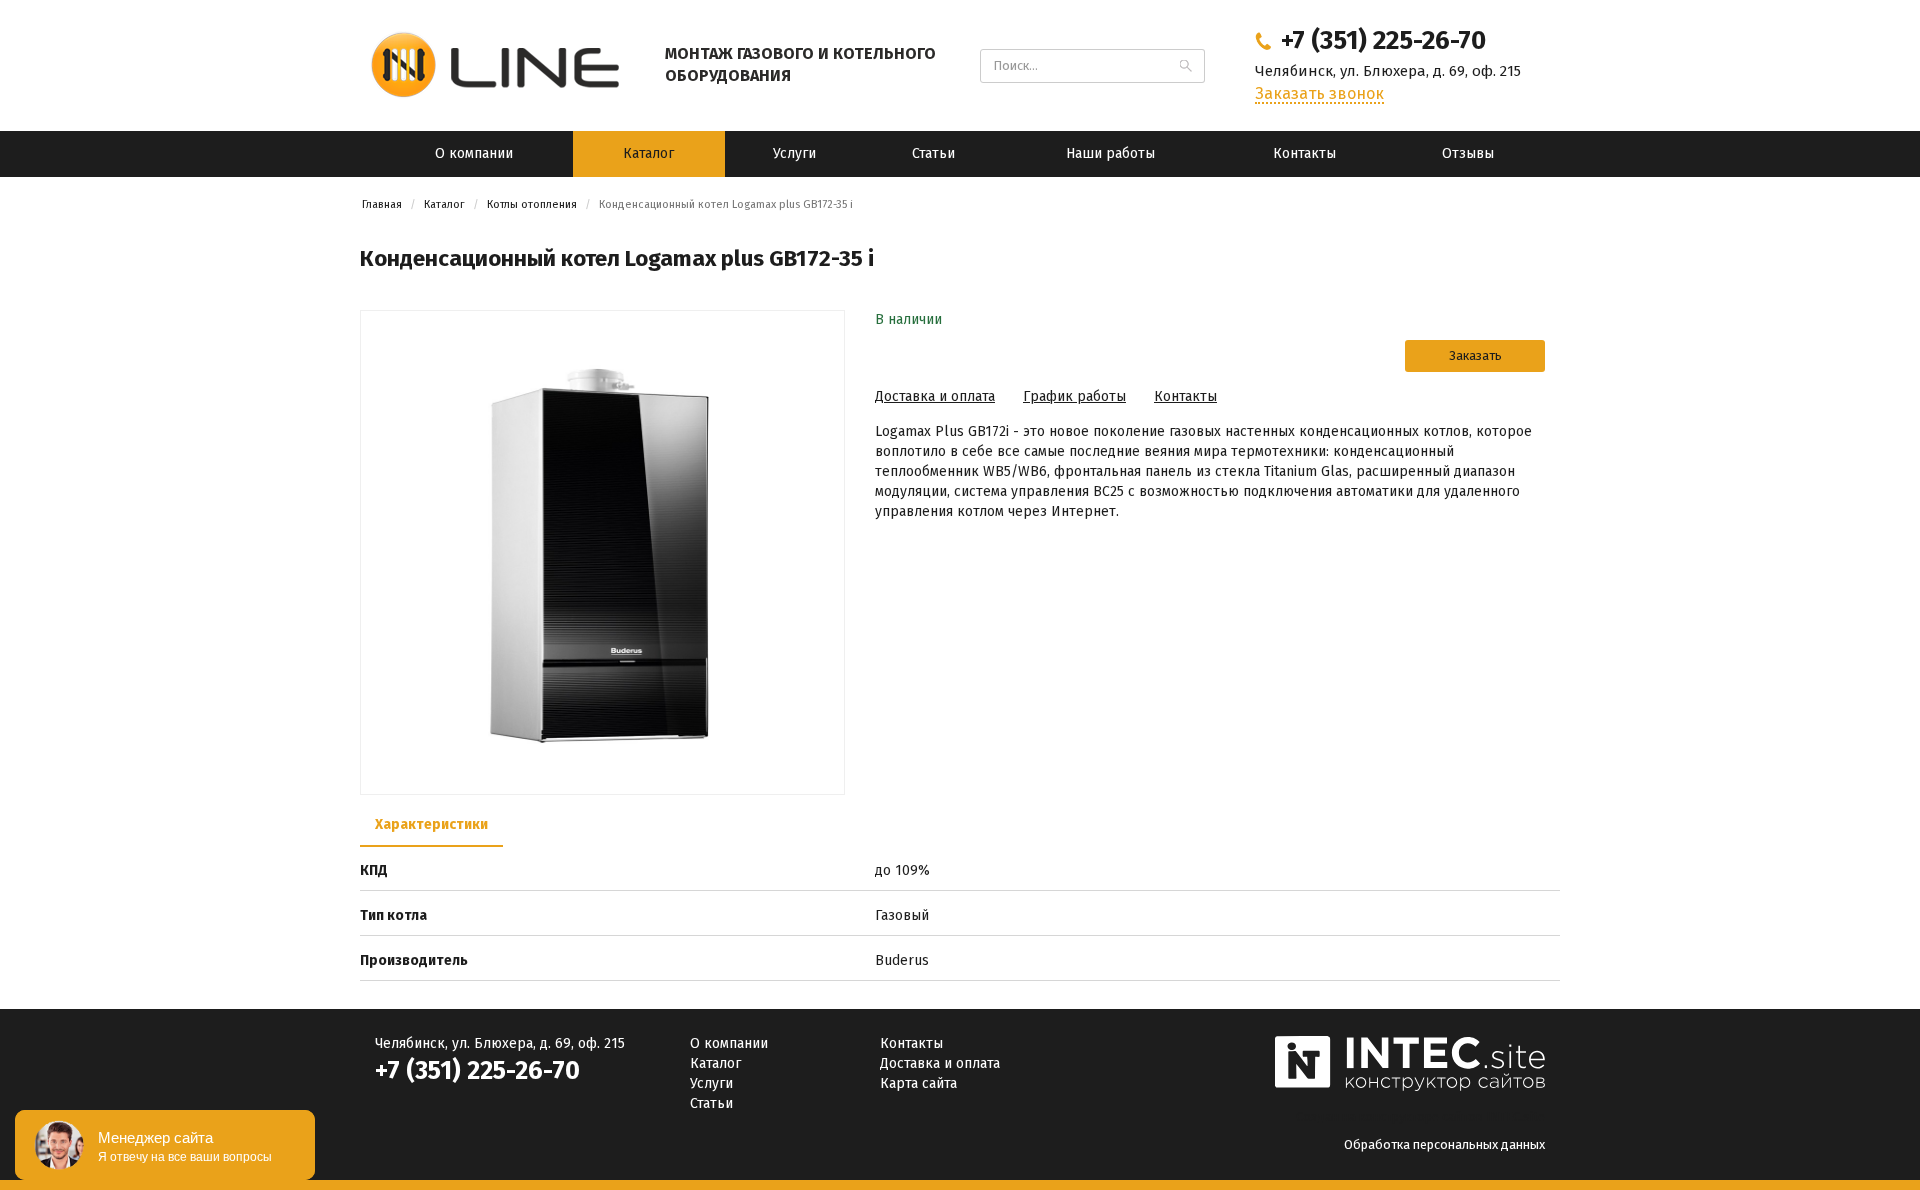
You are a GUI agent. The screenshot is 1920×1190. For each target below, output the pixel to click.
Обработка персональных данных (1444, 1144)
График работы (1074, 396)
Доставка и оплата (935, 396)
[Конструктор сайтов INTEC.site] (1410, 1087)
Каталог (648, 153)
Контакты (1304, 153)
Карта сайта (918, 1083)
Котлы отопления (532, 204)
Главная (382, 204)
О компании (474, 153)
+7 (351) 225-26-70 (477, 1071)
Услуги (794, 153)
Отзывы (1468, 153)
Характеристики (431, 824)
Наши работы (1110, 153)
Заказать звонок (1319, 93)
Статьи (933, 153)
